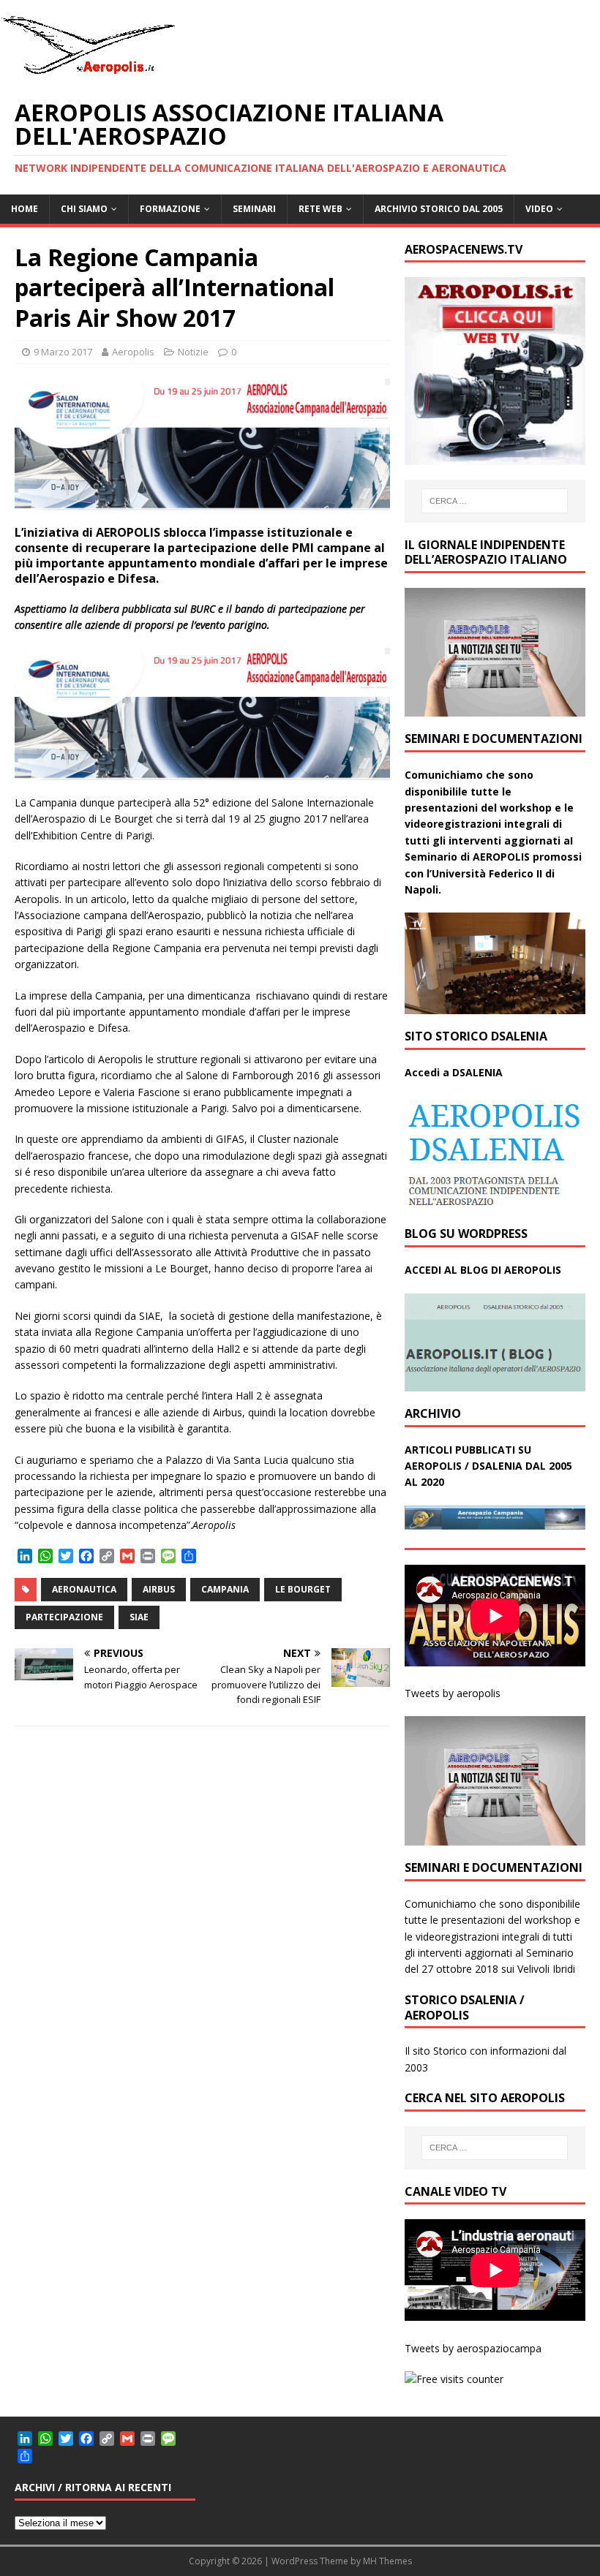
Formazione (170, 209)
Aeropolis (133, 352)
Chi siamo (84, 209)
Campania (225, 1589)
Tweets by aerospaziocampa (473, 2348)
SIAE (139, 1617)
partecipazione (64, 1617)
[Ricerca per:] (495, 501)
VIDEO (539, 209)
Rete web (320, 209)
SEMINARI (254, 209)
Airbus (159, 1589)
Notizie (193, 352)
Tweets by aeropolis (453, 1693)
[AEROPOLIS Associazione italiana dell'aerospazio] (88, 74)
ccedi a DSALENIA (457, 1072)
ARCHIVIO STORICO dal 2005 (439, 209)
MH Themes (387, 2561)
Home (25, 209)
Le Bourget (303, 1589)
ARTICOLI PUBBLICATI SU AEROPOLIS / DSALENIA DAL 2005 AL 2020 (488, 1466)
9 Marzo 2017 (63, 352)
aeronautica (84, 1589)
